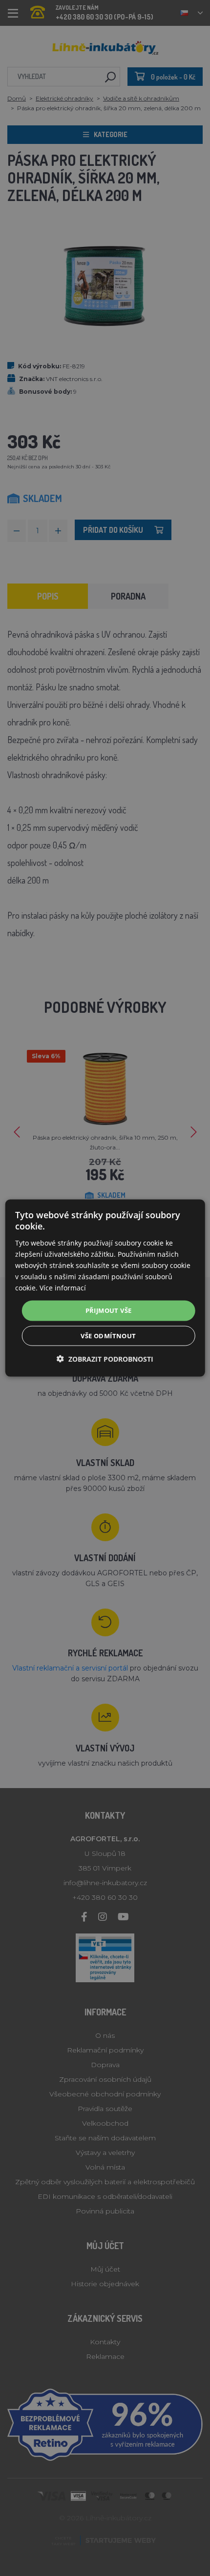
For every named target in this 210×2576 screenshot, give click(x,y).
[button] (105, 1358)
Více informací (63, 1288)
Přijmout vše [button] (109, 1310)
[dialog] (105, 1288)
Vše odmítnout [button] (108, 1335)
